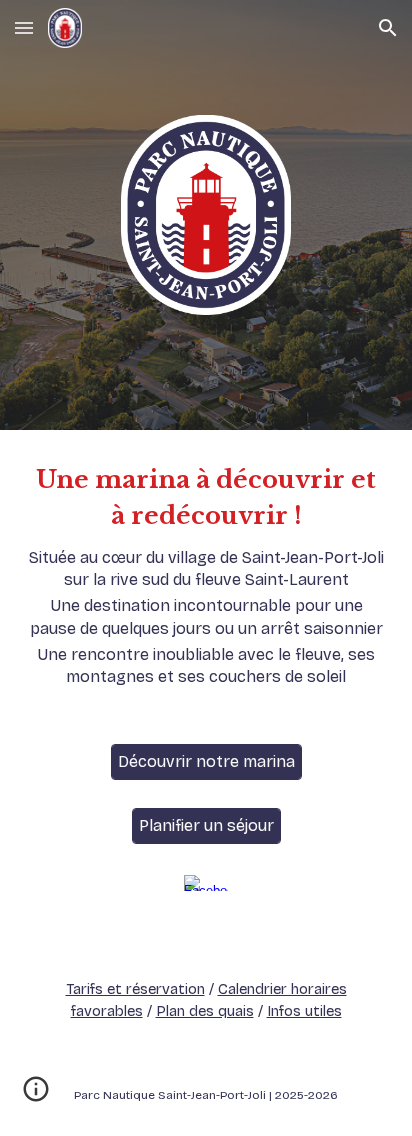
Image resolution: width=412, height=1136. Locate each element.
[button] (24, 27)
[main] (206, 575)
